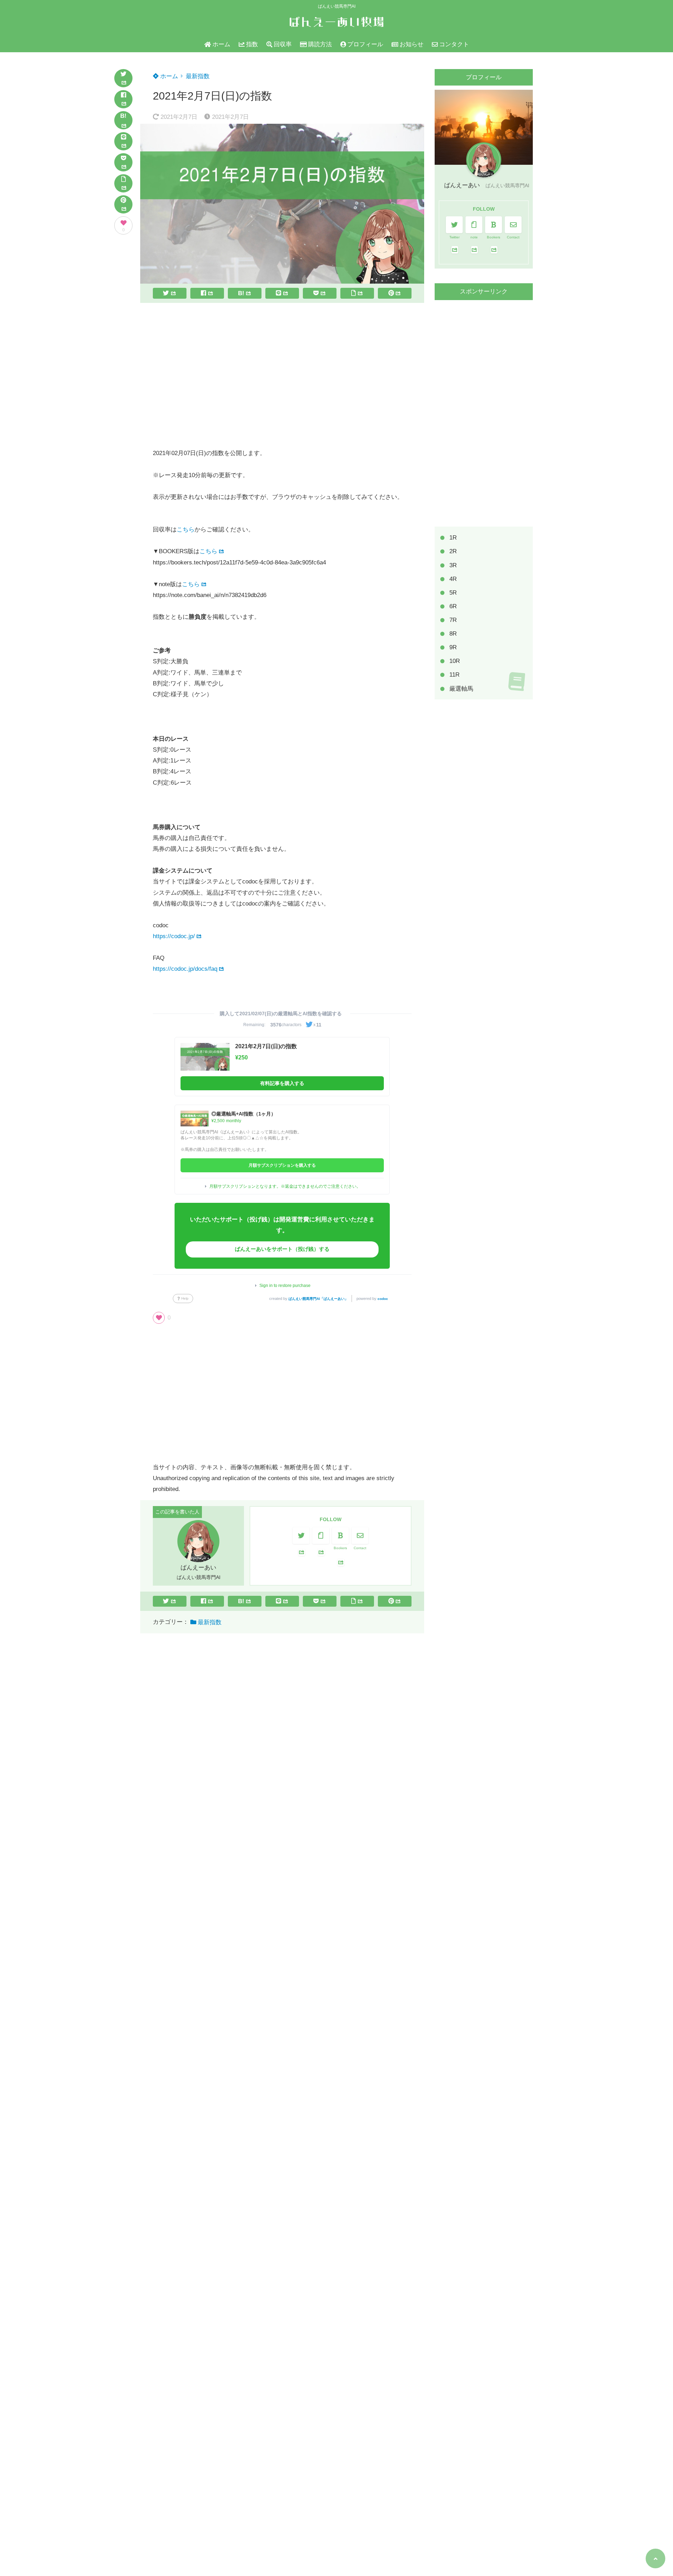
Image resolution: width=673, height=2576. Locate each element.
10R (455, 661)
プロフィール (365, 44)
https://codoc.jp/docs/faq (185, 969)
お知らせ (412, 44)
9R (453, 647)
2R (453, 551)
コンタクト (454, 44)
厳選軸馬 (461, 688)
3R (453, 565)
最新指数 (198, 76)
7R (453, 620)
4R (453, 579)
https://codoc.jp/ (174, 936)
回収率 (283, 44)
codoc (383, 1299)
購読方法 (320, 44)
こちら (186, 530)
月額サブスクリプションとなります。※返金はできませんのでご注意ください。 (285, 1186)
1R (453, 538)
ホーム (221, 44)
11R (454, 675)
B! (123, 116)
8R (453, 633)
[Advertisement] (282, 375)
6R (453, 606)
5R (453, 592)
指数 (252, 44)
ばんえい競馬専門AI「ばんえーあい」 (318, 1299)
